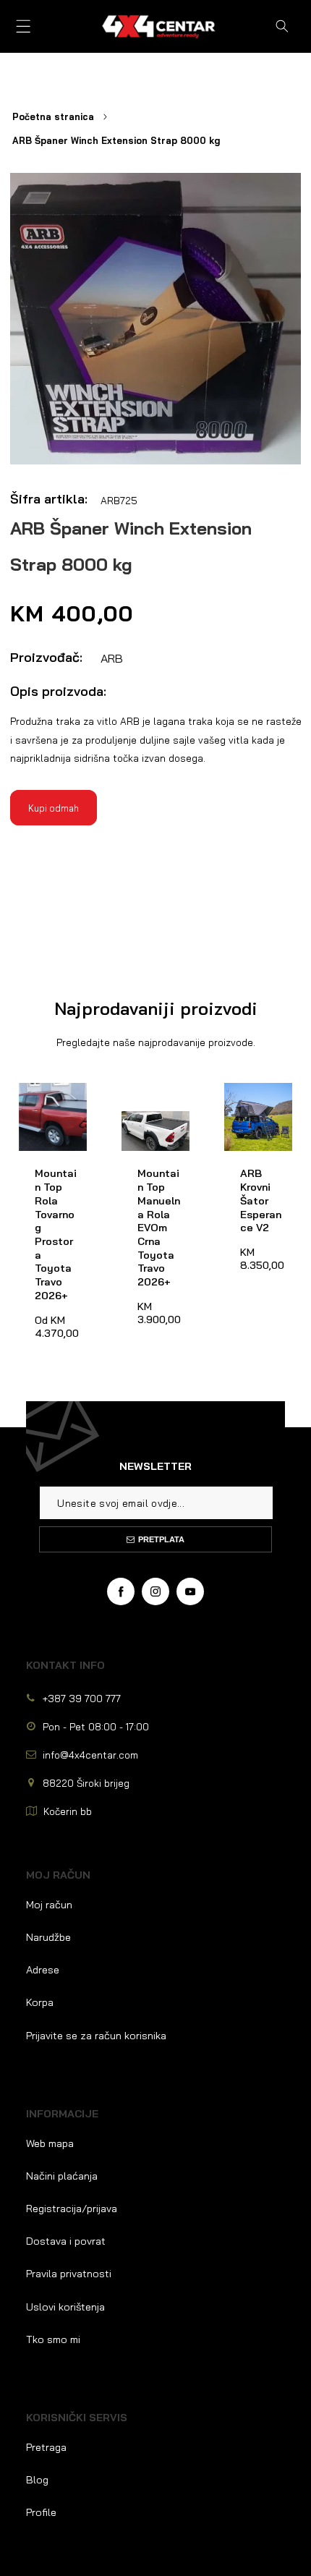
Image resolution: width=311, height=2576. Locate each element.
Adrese (43, 1970)
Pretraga (46, 2447)
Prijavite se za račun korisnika (96, 2036)
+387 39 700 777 (82, 1698)
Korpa (40, 2002)
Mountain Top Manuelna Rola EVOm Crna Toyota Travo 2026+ (153, 1117)
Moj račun (49, 1905)
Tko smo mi (53, 2339)
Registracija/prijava (72, 2209)
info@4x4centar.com (90, 1755)
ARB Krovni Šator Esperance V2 (252, 1110)
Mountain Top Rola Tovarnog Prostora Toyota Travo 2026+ (52, 1117)
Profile (41, 2512)
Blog (37, 2480)
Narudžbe (48, 1937)
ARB (112, 658)
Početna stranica (53, 116)
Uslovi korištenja (65, 2307)
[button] (24, 26)
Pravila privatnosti (69, 2274)
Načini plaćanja (62, 2176)
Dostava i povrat (66, 2241)
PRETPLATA (161, 1539)
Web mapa (50, 2143)
